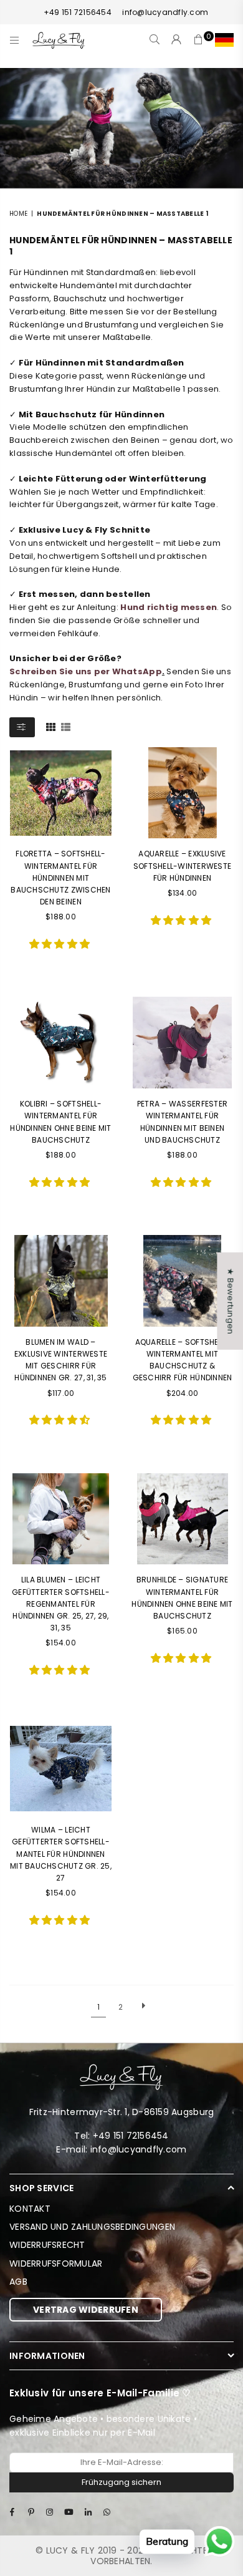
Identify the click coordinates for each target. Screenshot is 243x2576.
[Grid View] (51, 726)
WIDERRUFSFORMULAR (56, 2264)
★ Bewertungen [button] (230, 1301)
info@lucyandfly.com (164, 12)
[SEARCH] (155, 40)
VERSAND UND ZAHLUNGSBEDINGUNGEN (92, 2227)
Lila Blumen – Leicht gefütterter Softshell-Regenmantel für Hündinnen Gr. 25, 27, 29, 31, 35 (61, 1604)
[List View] (66, 726)
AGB (18, 2282)
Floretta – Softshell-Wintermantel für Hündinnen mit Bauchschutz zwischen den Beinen (60, 878)
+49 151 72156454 (78, 12)
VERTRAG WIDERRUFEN (86, 2310)
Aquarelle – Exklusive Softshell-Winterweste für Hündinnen (182, 865)
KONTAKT (30, 2209)
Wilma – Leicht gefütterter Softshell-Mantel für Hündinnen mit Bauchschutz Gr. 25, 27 (61, 1854)
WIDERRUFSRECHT (47, 2245)
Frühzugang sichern (121, 2482)
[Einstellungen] (222, 40)
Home (18, 214)
